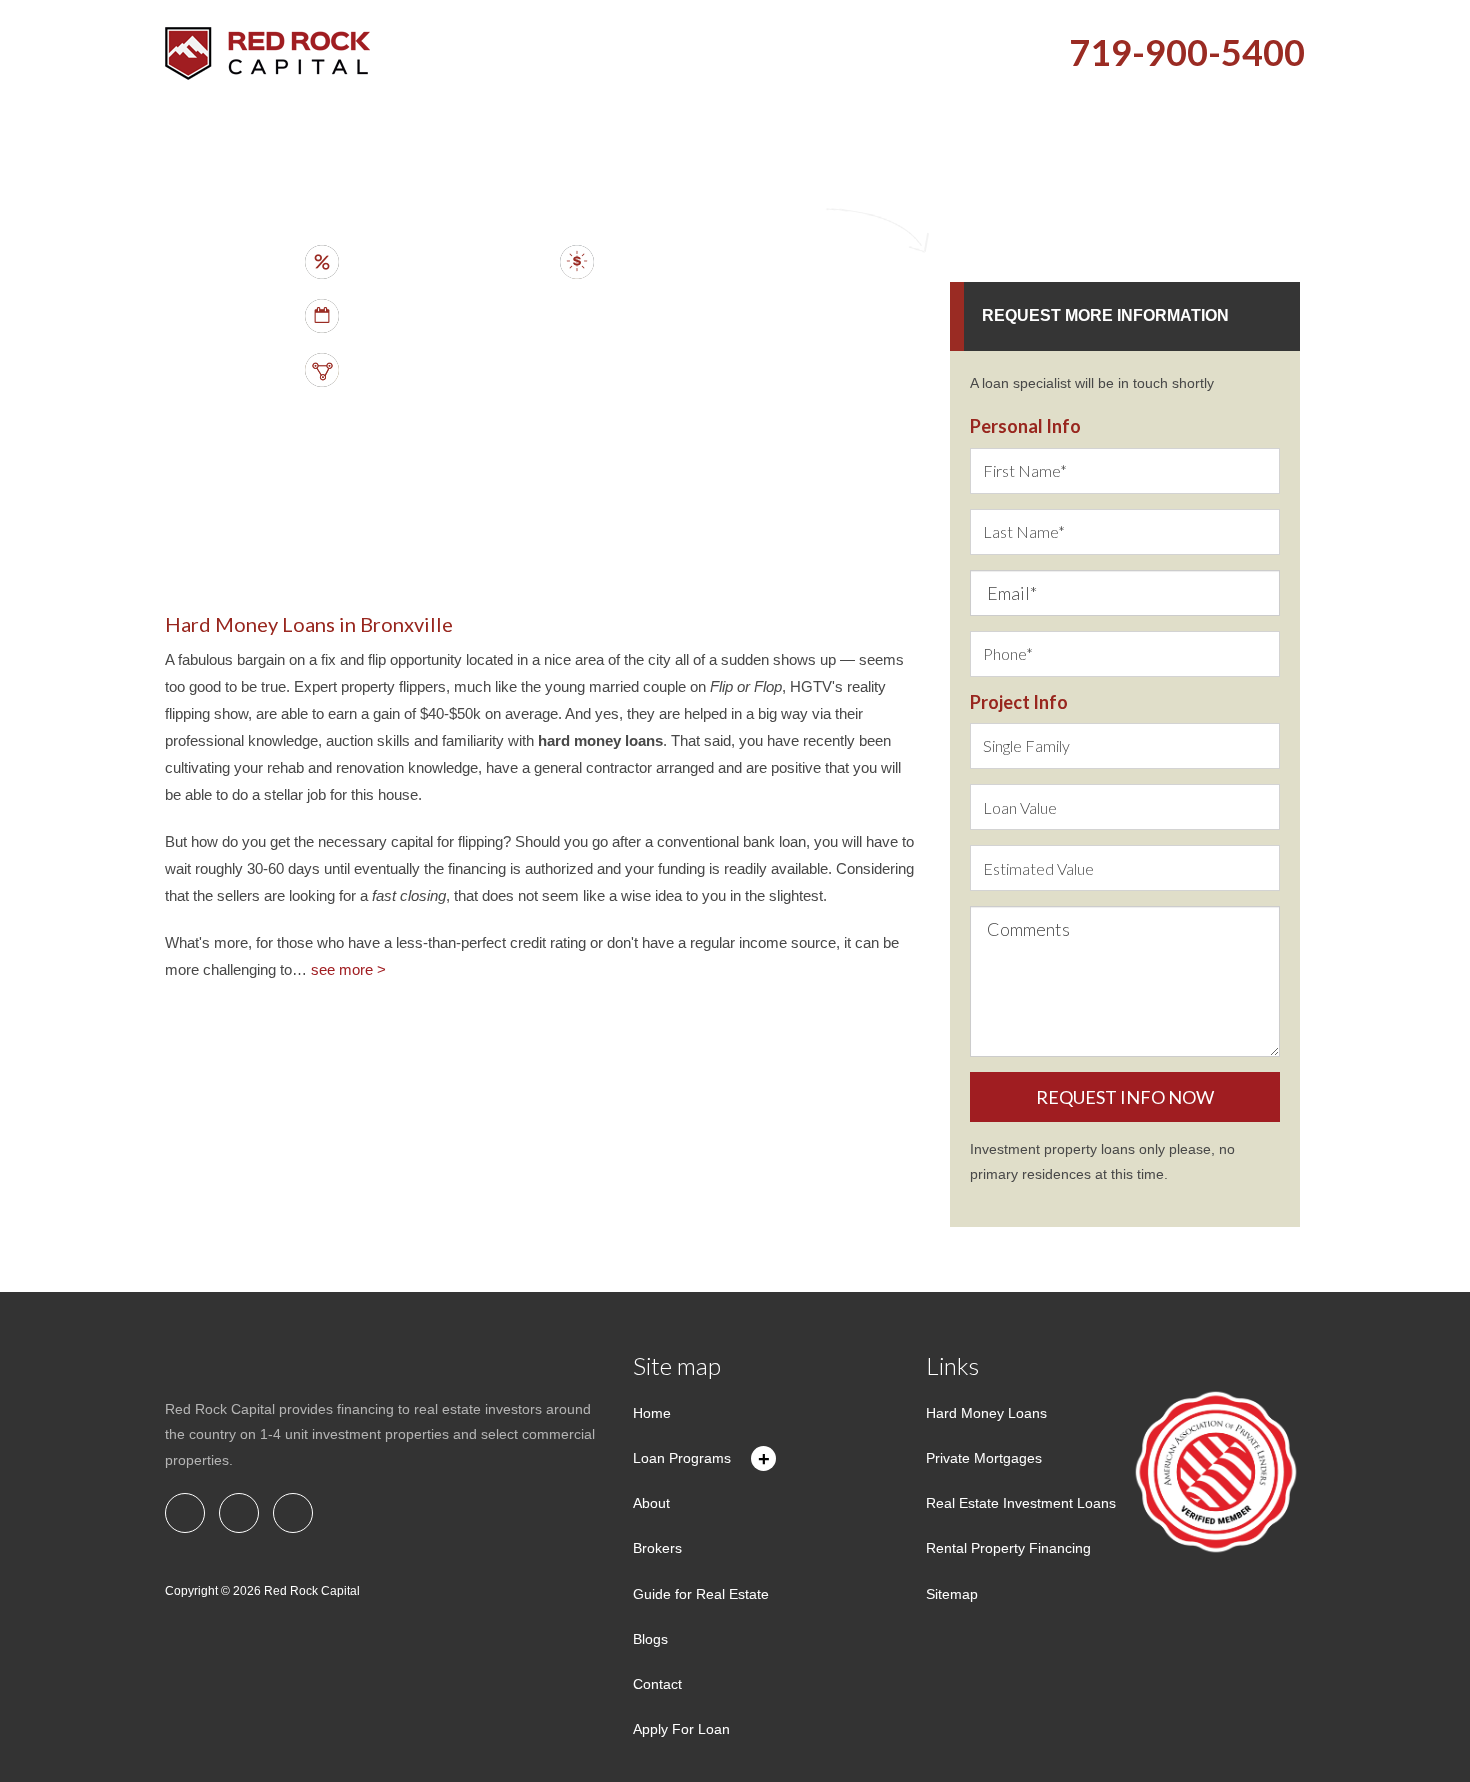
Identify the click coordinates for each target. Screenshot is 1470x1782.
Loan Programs (682, 1458)
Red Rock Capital (312, 1591)
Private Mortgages (984, 1458)
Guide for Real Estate (701, 1594)
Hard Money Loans (986, 1413)
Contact (657, 1684)
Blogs (650, 1639)
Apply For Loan (681, 1729)
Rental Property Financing (1008, 1548)
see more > (348, 969)
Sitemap (952, 1594)
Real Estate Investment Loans (1021, 1503)
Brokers (657, 1548)
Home (652, 1413)
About (651, 1503)
